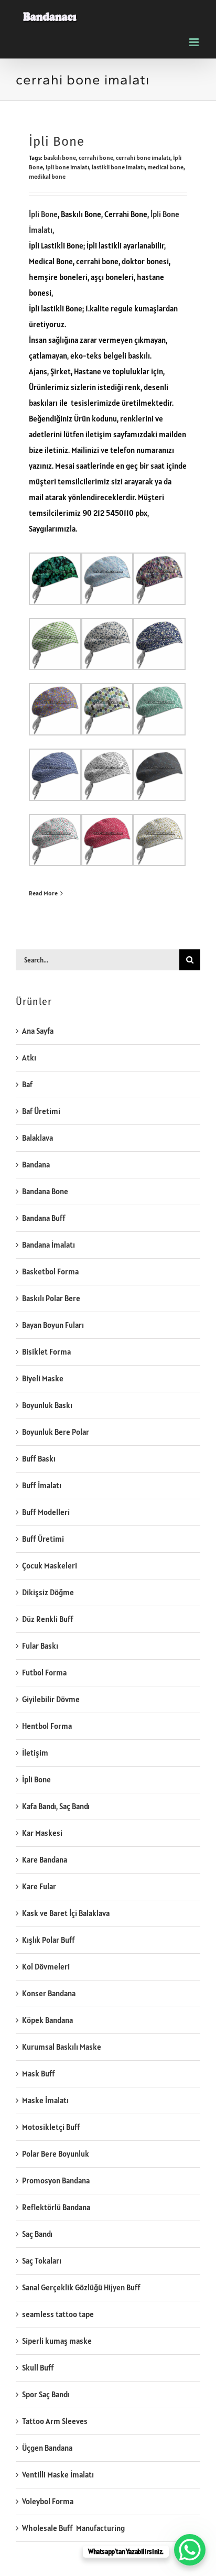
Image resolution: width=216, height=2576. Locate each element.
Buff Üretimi (43, 1539)
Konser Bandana (49, 1993)
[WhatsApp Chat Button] (190, 2550)
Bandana (36, 1165)
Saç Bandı (37, 2234)
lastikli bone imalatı (118, 167)
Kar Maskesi (42, 1833)
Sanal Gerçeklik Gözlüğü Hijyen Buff (81, 2287)
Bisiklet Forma (46, 1352)
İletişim (35, 1753)
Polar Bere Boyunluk (56, 2154)
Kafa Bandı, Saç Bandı (56, 1806)
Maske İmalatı (45, 2100)
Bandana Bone (45, 1191)
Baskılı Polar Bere (51, 1298)
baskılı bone (60, 158)
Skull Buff (38, 2368)
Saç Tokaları (42, 2261)
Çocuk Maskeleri (50, 1566)
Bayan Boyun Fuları (53, 1325)
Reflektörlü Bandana (56, 2207)
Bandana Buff (44, 1218)
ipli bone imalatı (67, 167)
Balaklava (37, 1138)
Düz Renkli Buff (48, 1619)
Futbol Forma (44, 1673)
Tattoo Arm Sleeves (55, 2421)
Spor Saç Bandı (46, 2394)
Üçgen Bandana (47, 2448)
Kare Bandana (45, 1860)
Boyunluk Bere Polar (56, 1432)
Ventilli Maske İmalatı (58, 2475)
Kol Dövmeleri (46, 1967)
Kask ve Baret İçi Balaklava (66, 1913)
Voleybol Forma (48, 2501)
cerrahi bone (96, 158)
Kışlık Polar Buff (48, 1940)
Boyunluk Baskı (47, 1405)
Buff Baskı (39, 1459)
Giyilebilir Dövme (51, 1699)
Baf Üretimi (41, 1111)
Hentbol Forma (47, 1726)
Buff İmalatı (42, 1485)
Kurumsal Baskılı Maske (62, 2047)
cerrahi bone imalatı (143, 158)
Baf (27, 1084)
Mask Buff (39, 2074)
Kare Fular (39, 1886)
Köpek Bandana (47, 2020)
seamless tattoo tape (58, 2314)
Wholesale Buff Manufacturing (73, 2528)
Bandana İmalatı (48, 1245)
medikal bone (47, 176)
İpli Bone (57, 142)
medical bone (165, 167)
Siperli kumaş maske (57, 2341)
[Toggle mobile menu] (195, 42)
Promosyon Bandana (56, 2180)
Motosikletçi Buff (51, 2127)
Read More (43, 893)
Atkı (29, 1058)
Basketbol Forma (50, 1271)
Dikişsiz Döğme (48, 1592)
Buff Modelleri (46, 1512)
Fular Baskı (40, 1646)
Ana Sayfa (38, 1031)
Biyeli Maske (43, 1378)
